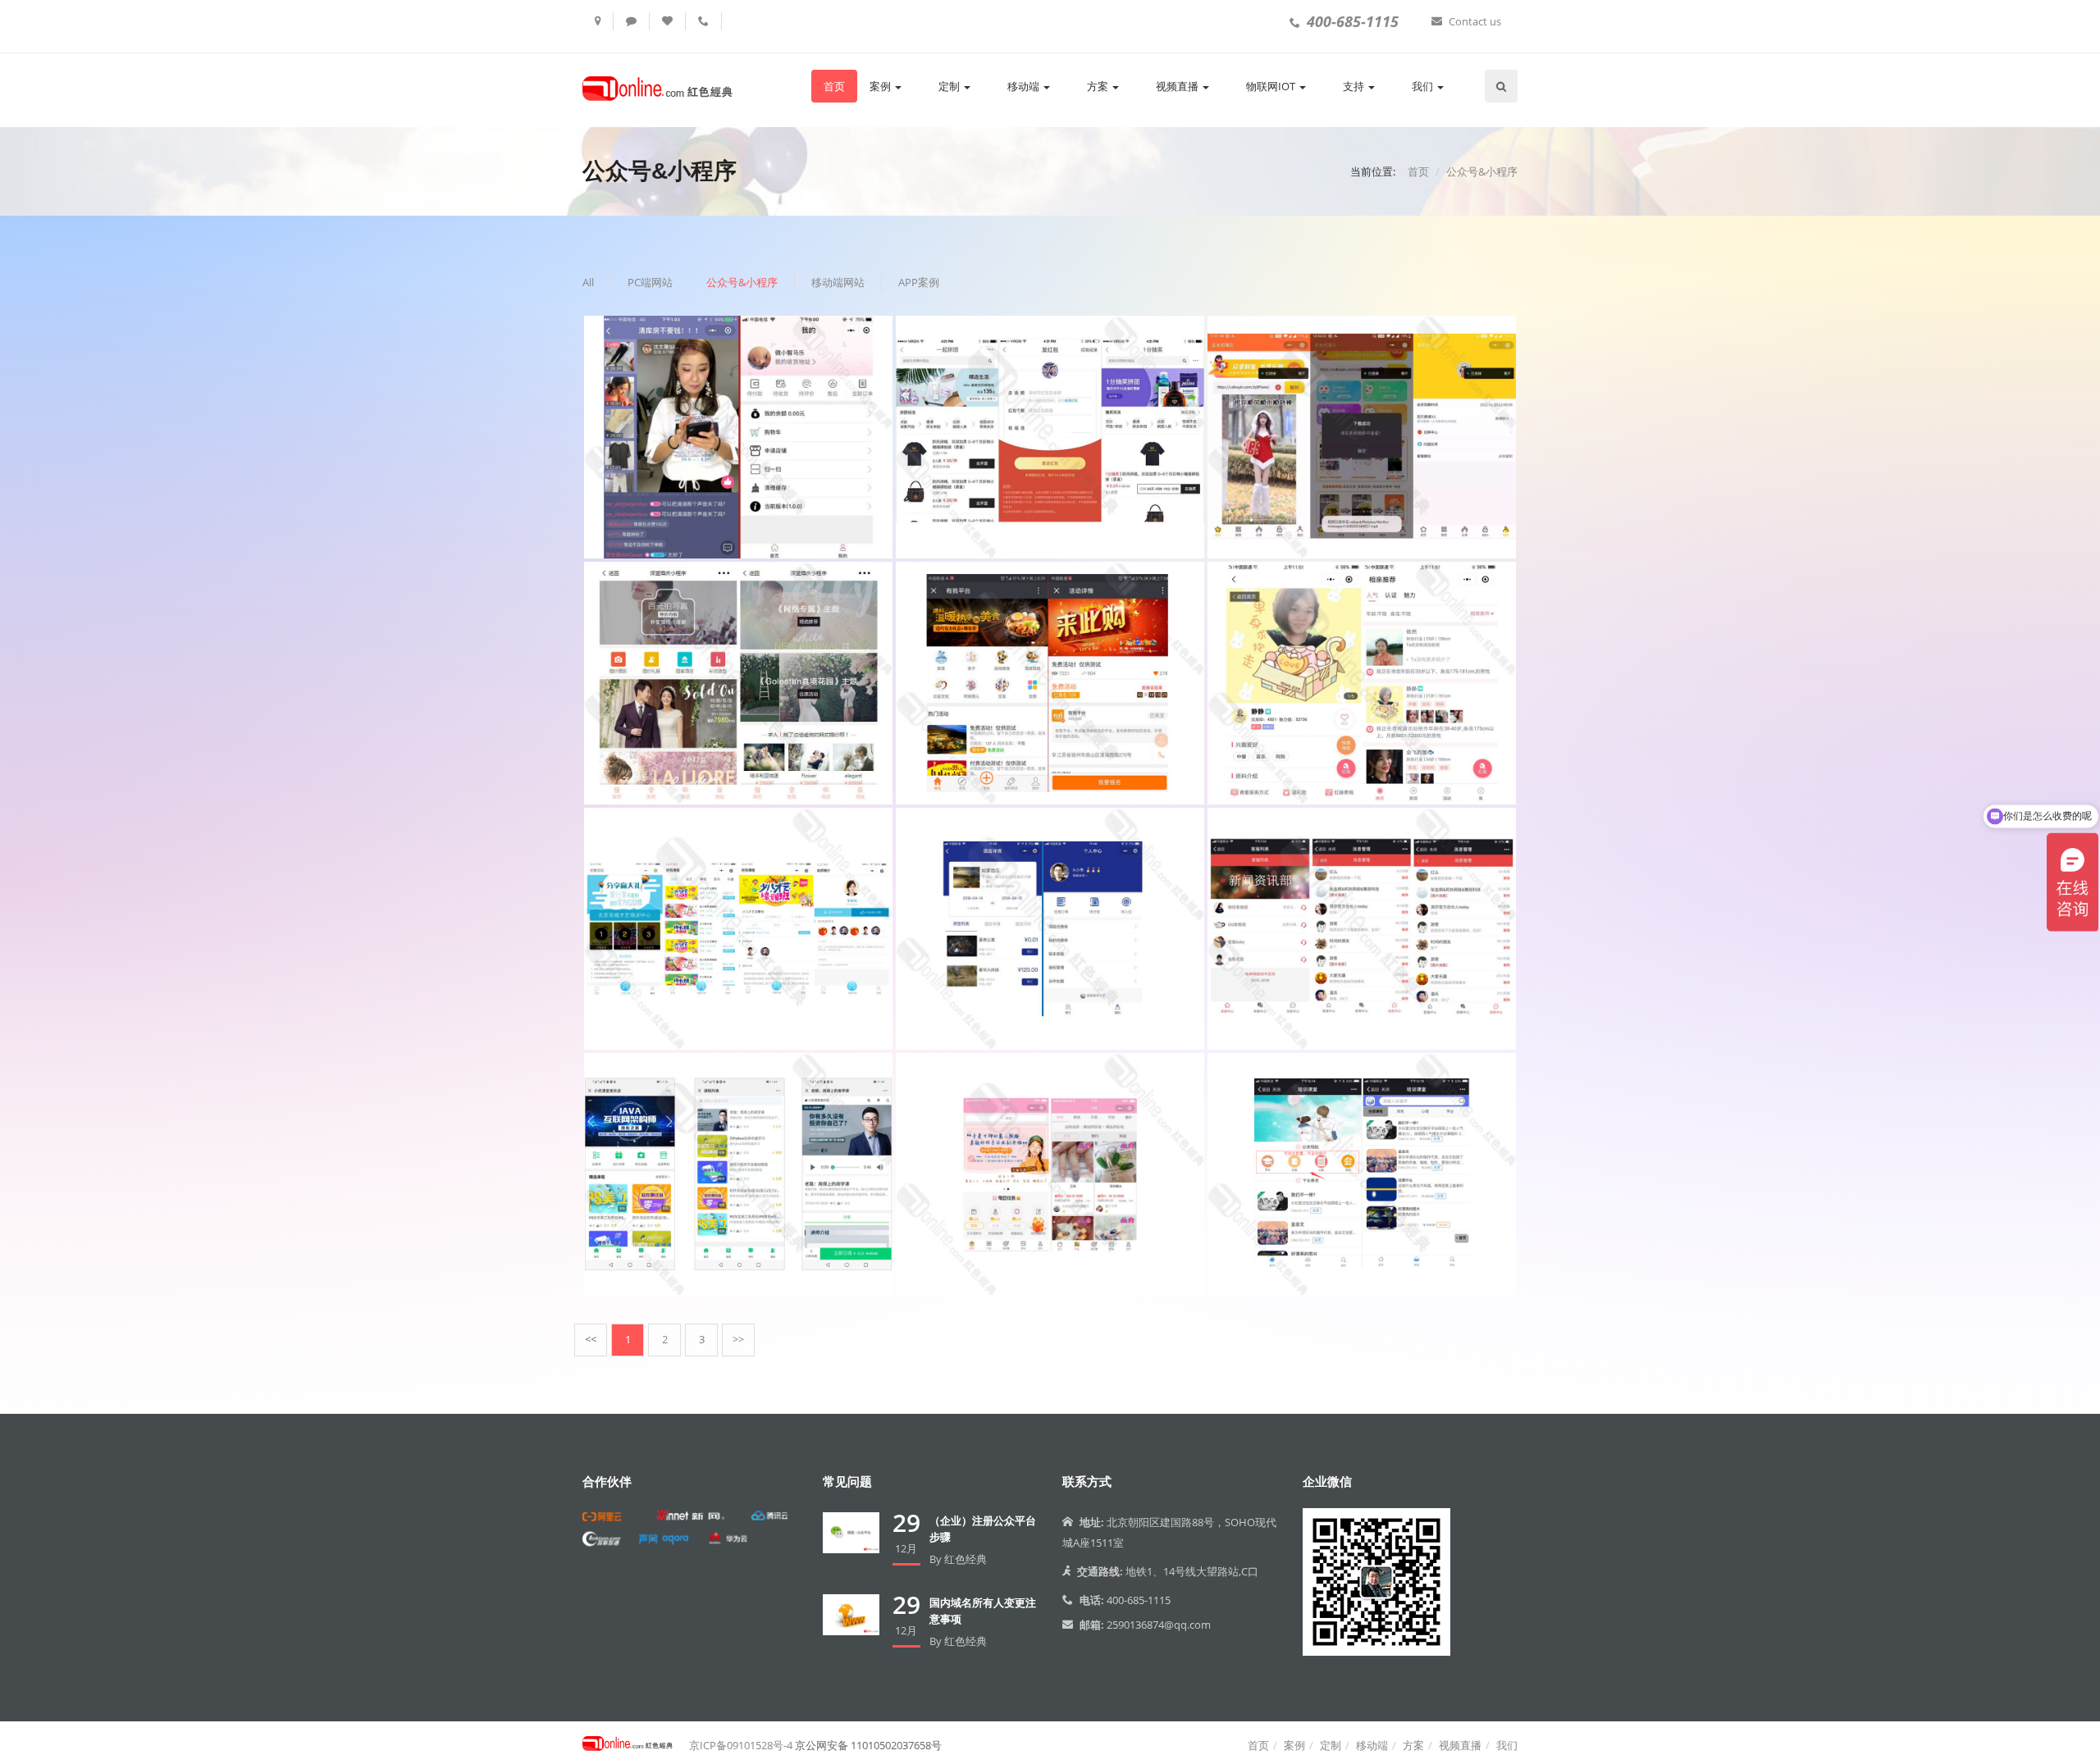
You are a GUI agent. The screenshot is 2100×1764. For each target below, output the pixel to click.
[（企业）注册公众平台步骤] (851, 1532)
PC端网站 (650, 282)
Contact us (1475, 21)
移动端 (1025, 86)
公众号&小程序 (1482, 171)
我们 (1424, 86)
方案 (1099, 86)
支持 (1355, 86)
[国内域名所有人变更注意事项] (851, 1614)
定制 (950, 86)
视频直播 (1178, 86)
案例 (881, 86)
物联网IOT (1272, 86)
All (588, 282)
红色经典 (966, 1559)
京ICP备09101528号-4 (741, 1745)
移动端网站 (838, 282)
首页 (834, 86)
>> (738, 1339)
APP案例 (919, 282)
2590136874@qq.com (1159, 1625)
